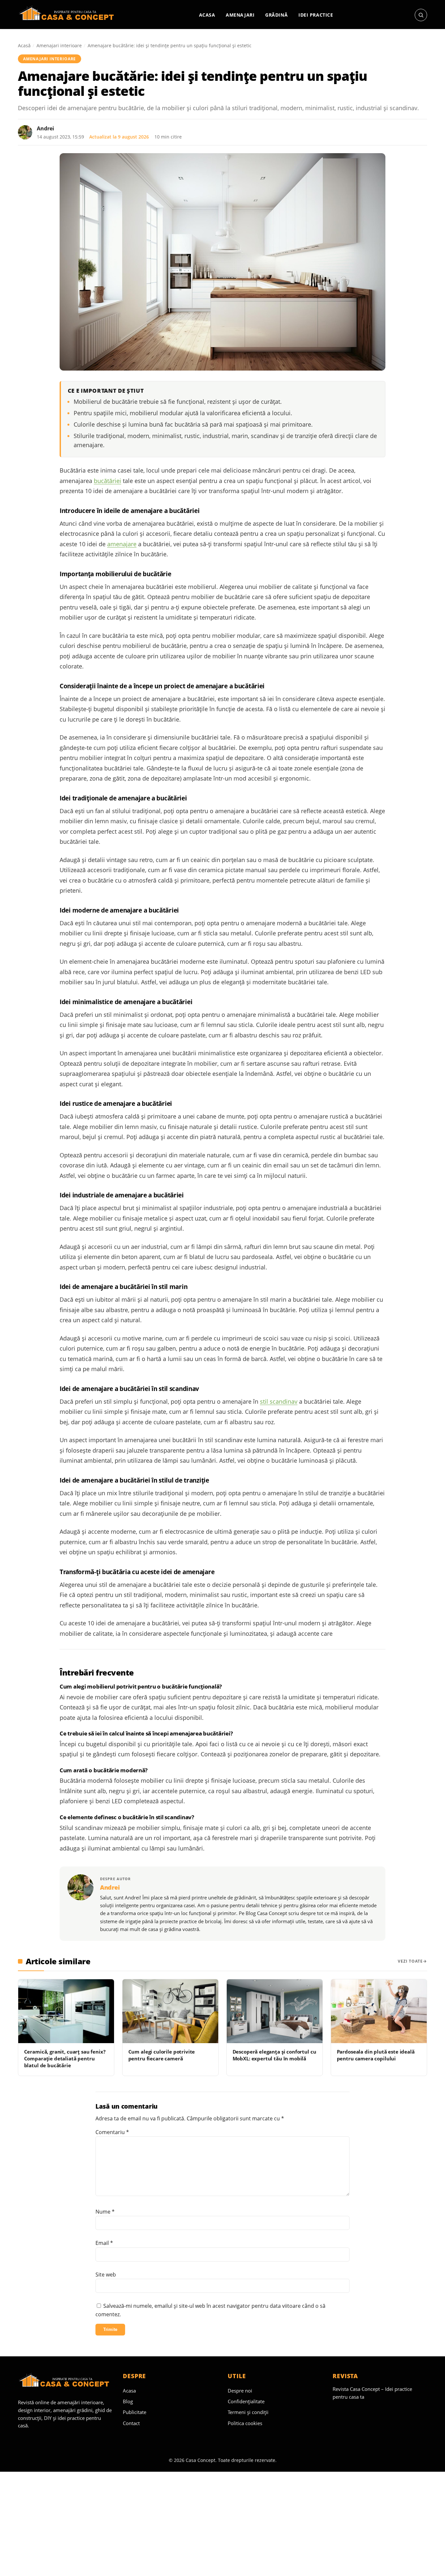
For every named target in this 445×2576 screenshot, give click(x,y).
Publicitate (135, 2412)
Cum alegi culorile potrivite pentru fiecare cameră (162, 2055)
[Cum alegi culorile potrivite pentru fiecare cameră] (170, 2011)
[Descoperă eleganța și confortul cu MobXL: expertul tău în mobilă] (275, 2011)
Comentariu (112, 2132)
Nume (105, 2212)
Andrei (45, 128)
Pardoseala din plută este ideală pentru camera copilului (376, 2055)
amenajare (122, 544)
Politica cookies (245, 2423)
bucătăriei (108, 481)
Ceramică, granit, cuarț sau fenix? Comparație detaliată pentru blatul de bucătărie (65, 2059)
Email (104, 2243)
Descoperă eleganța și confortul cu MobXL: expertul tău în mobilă (274, 2055)
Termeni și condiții (248, 2412)
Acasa (207, 15)
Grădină (276, 15)
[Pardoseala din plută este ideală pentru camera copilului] (379, 2011)
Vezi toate (410, 1961)
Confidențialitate (246, 2401)
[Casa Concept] (68, 15)
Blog (128, 2401)
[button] (421, 15)
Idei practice (316, 15)
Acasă (24, 45)
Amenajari (240, 15)
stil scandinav (279, 1401)
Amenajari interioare (59, 45)
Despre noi (240, 2391)
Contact (131, 2423)
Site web (106, 2275)
